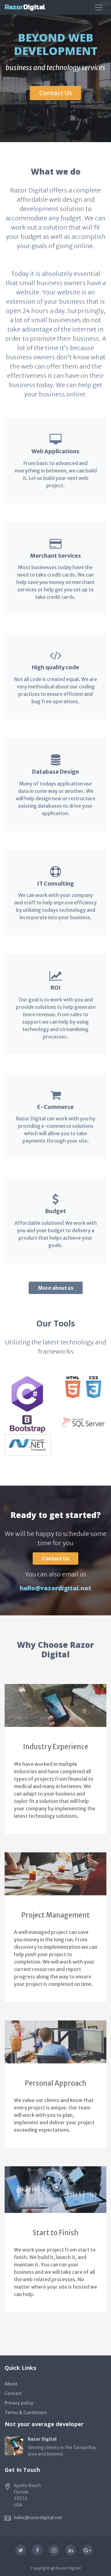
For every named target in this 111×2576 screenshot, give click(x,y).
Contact (13, 2393)
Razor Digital (68, 2568)
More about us (56, 1288)
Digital (25, 7)
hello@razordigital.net (55, 1588)
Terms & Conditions (26, 2413)
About (11, 2384)
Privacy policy (19, 2403)
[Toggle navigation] (99, 7)
